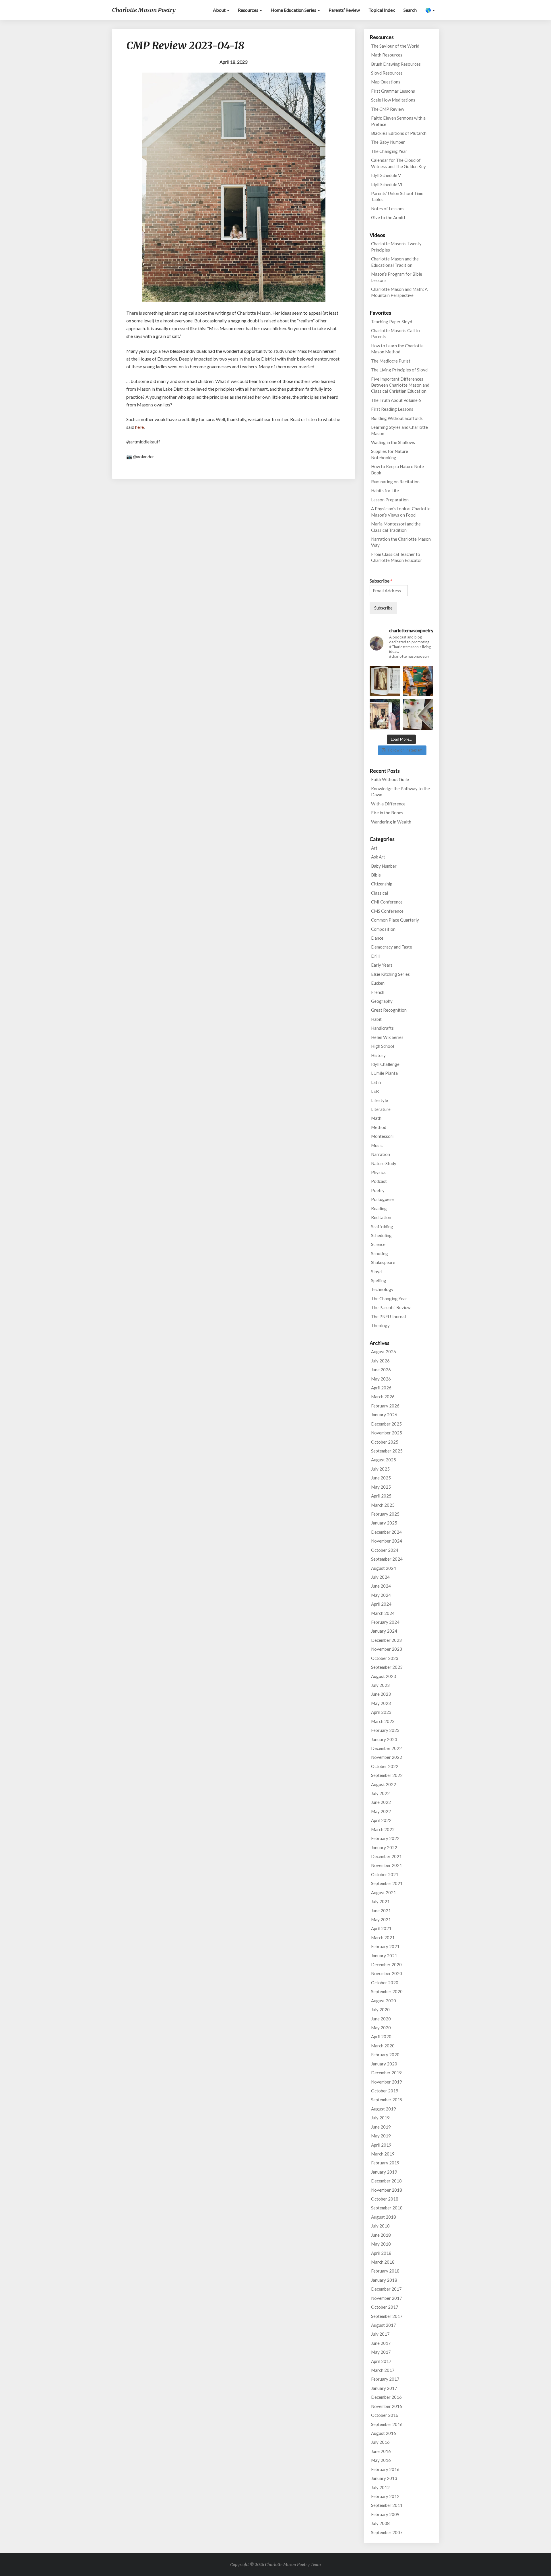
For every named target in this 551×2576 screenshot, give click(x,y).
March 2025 (383, 1505)
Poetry (378, 1190)
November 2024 (387, 1541)
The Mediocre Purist (391, 361)
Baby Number (384, 866)
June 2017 (381, 2343)
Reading (379, 1208)
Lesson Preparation (390, 500)
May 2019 (381, 2136)
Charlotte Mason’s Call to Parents (395, 333)
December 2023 (386, 1640)
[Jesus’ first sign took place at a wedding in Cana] (385, 714)
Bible (376, 875)
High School (383, 1046)
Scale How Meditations (393, 100)
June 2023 (381, 1694)
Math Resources (387, 55)
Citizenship (382, 884)
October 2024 (385, 1550)
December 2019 (386, 2073)
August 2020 (384, 2001)
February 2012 (385, 2496)
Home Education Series (294, 10)
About (220, 10)
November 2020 (387, 1973)
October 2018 (385, 2199)
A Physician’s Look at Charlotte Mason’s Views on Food (401, 512)
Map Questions (386, 82)
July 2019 (380, 2118)
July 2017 (380, 2334)
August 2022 (384, 1784)
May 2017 (381, 2352)
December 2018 (386, 2181)
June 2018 (381, 2235)
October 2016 (385, 2415)
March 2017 (383, 2370)
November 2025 (387, 1433)
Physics (378, 1172)
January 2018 (384, 2280)
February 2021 (385, 1946)
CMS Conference (387, 911)
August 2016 (384, 2433)
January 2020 (384, 2064)
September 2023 (387, 1667)
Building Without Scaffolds (397, 418)
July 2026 (380, 1361)
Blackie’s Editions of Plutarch (399, 133)
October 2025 (385, 1442)
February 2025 (385, 1514)
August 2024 (384, 1568)
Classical (380, 893)
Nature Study (384, 1163)
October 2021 (385, 1874)
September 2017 (387, 2316)
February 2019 (385, 2163)
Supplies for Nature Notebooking (390, 454)
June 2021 (381, 1911)
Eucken (378, 983)
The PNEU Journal (388, 1317)
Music (377, 1145)
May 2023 (381, 1703)
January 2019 (384, 2172)
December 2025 (386, 1424)
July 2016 (380, 2442)
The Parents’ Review (391, 1307)
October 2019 (385, 2091)
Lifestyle (380, 1100)
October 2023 (385, 1658)
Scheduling (381, 1235)
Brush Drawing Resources (396, 64)
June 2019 (381, 2127)
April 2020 (381, 2036)
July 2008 (380, 2523)
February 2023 (385, 1730)
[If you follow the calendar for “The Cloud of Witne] (385, 681)
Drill (375, 956)
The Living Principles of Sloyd (399, 370)
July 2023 (380, 1685)
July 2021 (380, 1901)
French (378, 992)
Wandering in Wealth (391, 822)
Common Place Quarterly (395, 920)
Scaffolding (382, 1226)
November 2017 (387, 2298)
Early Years (382, 965)
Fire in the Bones (387, 813)
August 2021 (384, 1892)
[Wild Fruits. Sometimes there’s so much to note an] (418, 714)
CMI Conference (387, 902)
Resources (249, 10)
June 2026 (381, 1370)
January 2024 (384, 1631)
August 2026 (384, 1352)
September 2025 (387, 1451)
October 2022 (385, 1766)
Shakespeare (383, 1262)
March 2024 (383, 1613)
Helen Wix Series (387, 1037)
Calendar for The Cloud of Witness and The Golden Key (398, 163)
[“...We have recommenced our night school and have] (418, 681)
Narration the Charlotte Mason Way (401, 542)
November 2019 (387, 2082)
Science (378, 1244)
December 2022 (386, 1748)
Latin (376, 1082)
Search (410, 10)
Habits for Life (385, 490)
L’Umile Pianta (384, 1073)
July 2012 (380, 2487)
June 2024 (381, 1586)
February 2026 (385, 1406)
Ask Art (378, 857)
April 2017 (381, 2361)
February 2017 (385, 2379)
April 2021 (381, 1928)
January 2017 (384, 2388)
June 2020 (381, 2019)
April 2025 (381, 1496)
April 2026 (381, 1388)
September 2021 (387, 1883)
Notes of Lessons (388, 209)
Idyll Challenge (385, 1064)
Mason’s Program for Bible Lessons (397, 277)
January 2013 (384, 2478)
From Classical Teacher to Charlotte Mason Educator (397, 557)
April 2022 (381, 1820)
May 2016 (381, 2460)
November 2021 (387, 1865)
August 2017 (384, 2325)
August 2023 (384, 1676)
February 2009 (385, 2514)
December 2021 (386, 1856)
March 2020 (383, 2046)
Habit (376, 1019)
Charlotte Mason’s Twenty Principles (396, 247)
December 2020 (386, 1964)
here (139, 427)
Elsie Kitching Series (390, 974)
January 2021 (384, 1956)
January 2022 (384, 1847)
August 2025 (384, 1460)
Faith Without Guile (390, 779)
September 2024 (387, 1559)
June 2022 (381, 1802)
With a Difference (388, 804)
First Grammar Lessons (393, 91)
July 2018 (380, 2226)
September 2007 (387, 2532)
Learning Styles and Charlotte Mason (399, 430)
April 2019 (381, 2145)
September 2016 (387, 2424)
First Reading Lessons (392, 409)
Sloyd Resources (387, 73)
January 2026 (384, 1415)
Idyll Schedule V (386, 175)
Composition (383, 929)
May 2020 (381, 2028)
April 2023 (381, 1712)
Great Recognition (389, 1010)
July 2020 (380, 2010)
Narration (381, 1154)
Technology (382, 1289)
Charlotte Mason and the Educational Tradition (395, 262)
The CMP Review (388, 109)
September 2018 (387, 2208)
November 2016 (387, 2406)
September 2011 (387, 2505)
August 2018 (384, 2217)
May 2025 (381, 1487)
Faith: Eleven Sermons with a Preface (398, 121)
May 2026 (381, 1379)
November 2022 (387, 1757)
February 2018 (385, 2271)
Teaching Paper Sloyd (392, 322)
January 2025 (384, 1523)
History (378, 1055)
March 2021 (383, 1938)
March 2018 (383, 2262)
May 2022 (381, 1811)
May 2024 (381, 1595)
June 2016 (381, 2451)
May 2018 (381, 2244)
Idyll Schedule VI (387, 184)
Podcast (379, 1181)
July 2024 (380, 1577)
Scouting (380, 1253)
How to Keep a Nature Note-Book (398, 469)
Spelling (379, 1280)
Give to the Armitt (388, 217)
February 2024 (385, 1622)
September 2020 (387, 1991)
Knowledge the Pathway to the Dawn (400, 792)
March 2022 (383, 1829)
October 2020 (385, 1983)
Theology (380, 1325)
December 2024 (386, 1532)
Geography (382, 1001)
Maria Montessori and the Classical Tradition (396, 527)
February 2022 (385, 1838)
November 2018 (387, 2190)
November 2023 (387, 1649)
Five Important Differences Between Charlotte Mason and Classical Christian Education (400, 385)
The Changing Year (389, 151)
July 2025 (380, 1469)
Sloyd (376, 1272)
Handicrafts (382, 1028)
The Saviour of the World (395, 46)
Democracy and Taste (392, 947)
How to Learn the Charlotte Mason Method (397, 349)
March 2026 (383, 1397)
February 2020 (385, 2055)
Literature (381, 1109)
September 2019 (387, 2100)
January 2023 (384, 1739)
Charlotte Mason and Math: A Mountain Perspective (399, 292)
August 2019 (384, 2109)
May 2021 (381, 1919)
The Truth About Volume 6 (396, 400)
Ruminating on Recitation (395, 482)
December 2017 (386, 2289)
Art (374, 848)
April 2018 (381, 2253)
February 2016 (385, 2469)
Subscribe (381, 581)
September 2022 (387, 1775)
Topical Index (382, 10)
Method (379, 1127)
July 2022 (380, 1793)
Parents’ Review (344, 10)
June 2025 (381, 1478)
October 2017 (385, 2307)
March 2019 (383, 2154)
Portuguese (382, 1199)
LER (375, 1091)
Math (376, 1118)
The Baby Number (388, 142)
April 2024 (381, 1604)
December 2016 (386, 2397)
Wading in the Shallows (393, 442)
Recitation (381, 1217)
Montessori (382, 1136)
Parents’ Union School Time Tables (397, 196)
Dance (377, 938)
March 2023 (383, 1721)
